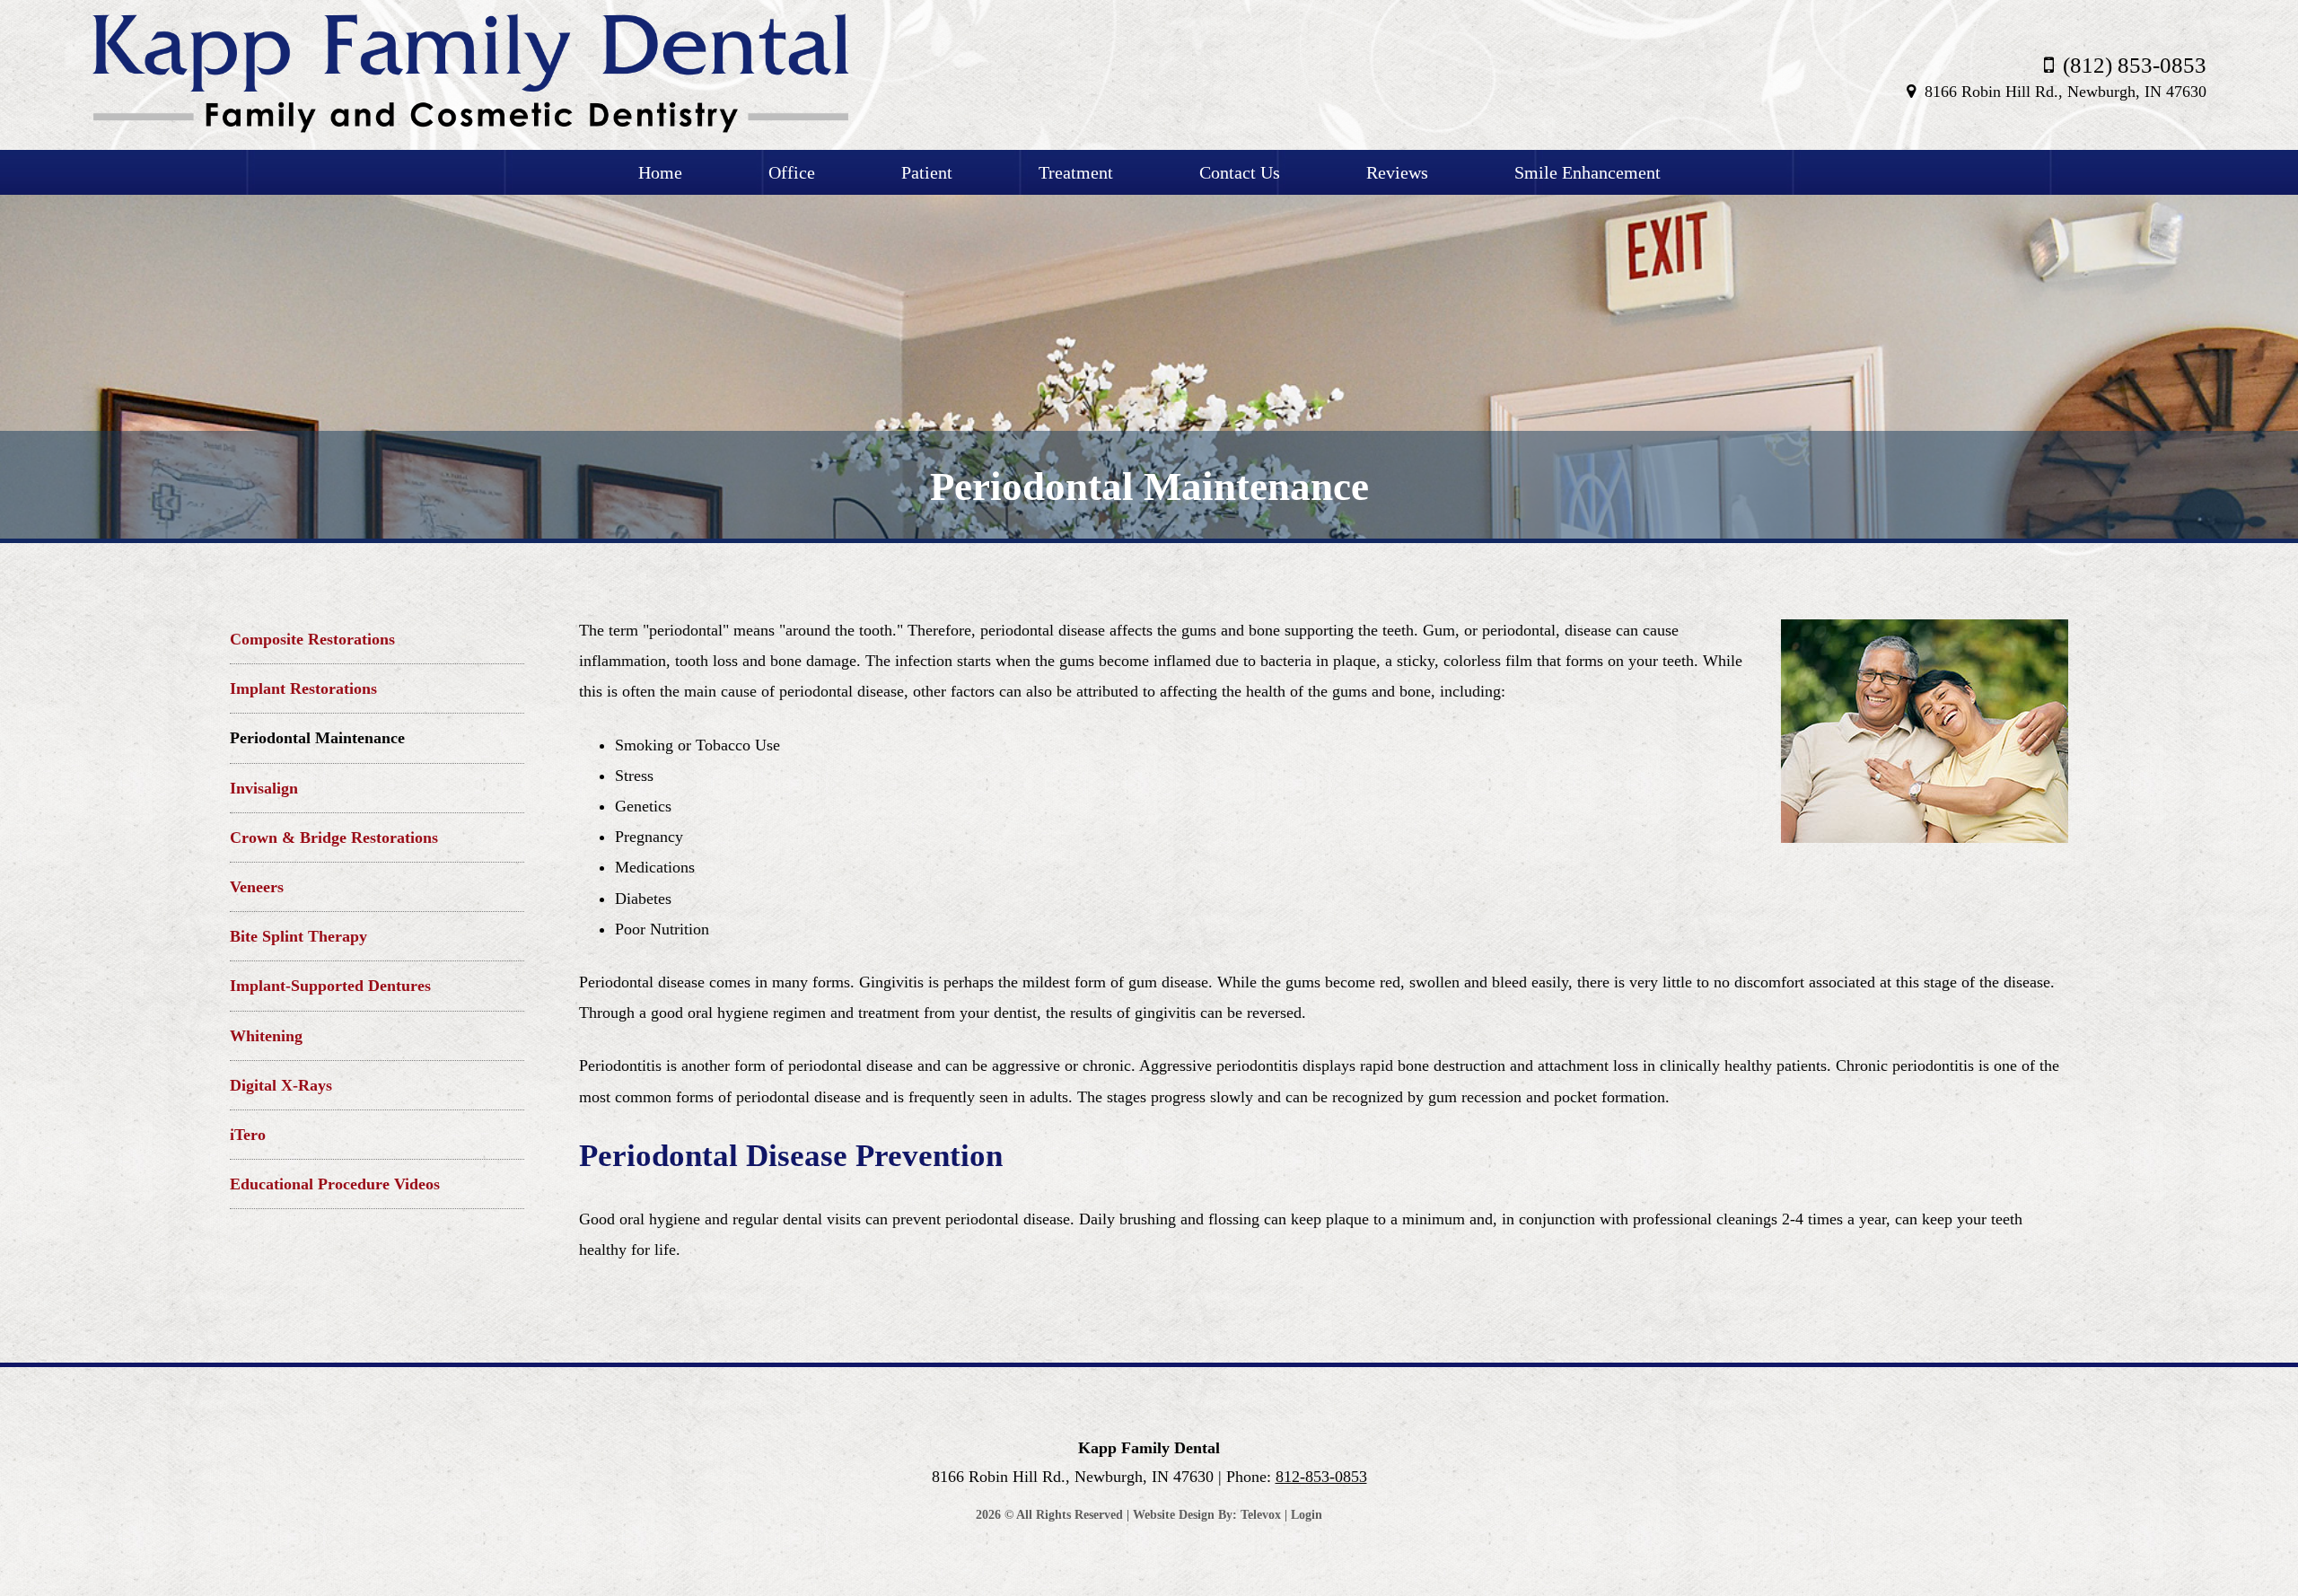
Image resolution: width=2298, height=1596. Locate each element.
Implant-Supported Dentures (330, 986)
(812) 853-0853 (2135, 65)
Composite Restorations (312, 639)
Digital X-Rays (281, 1085)
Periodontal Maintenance (317, 738)
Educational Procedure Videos (335, 1184)
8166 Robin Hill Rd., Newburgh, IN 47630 (2066, 92)
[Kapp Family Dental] (471, 129)
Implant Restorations (303, 688)
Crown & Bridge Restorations (334, 837)
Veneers (257, 887)
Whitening (266, 1036)
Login (1307, 1515)
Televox (1261, 1515)
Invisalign (264, 788)
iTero (248, 1135)
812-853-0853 (1321, 1477)
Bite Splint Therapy (298, 936)
